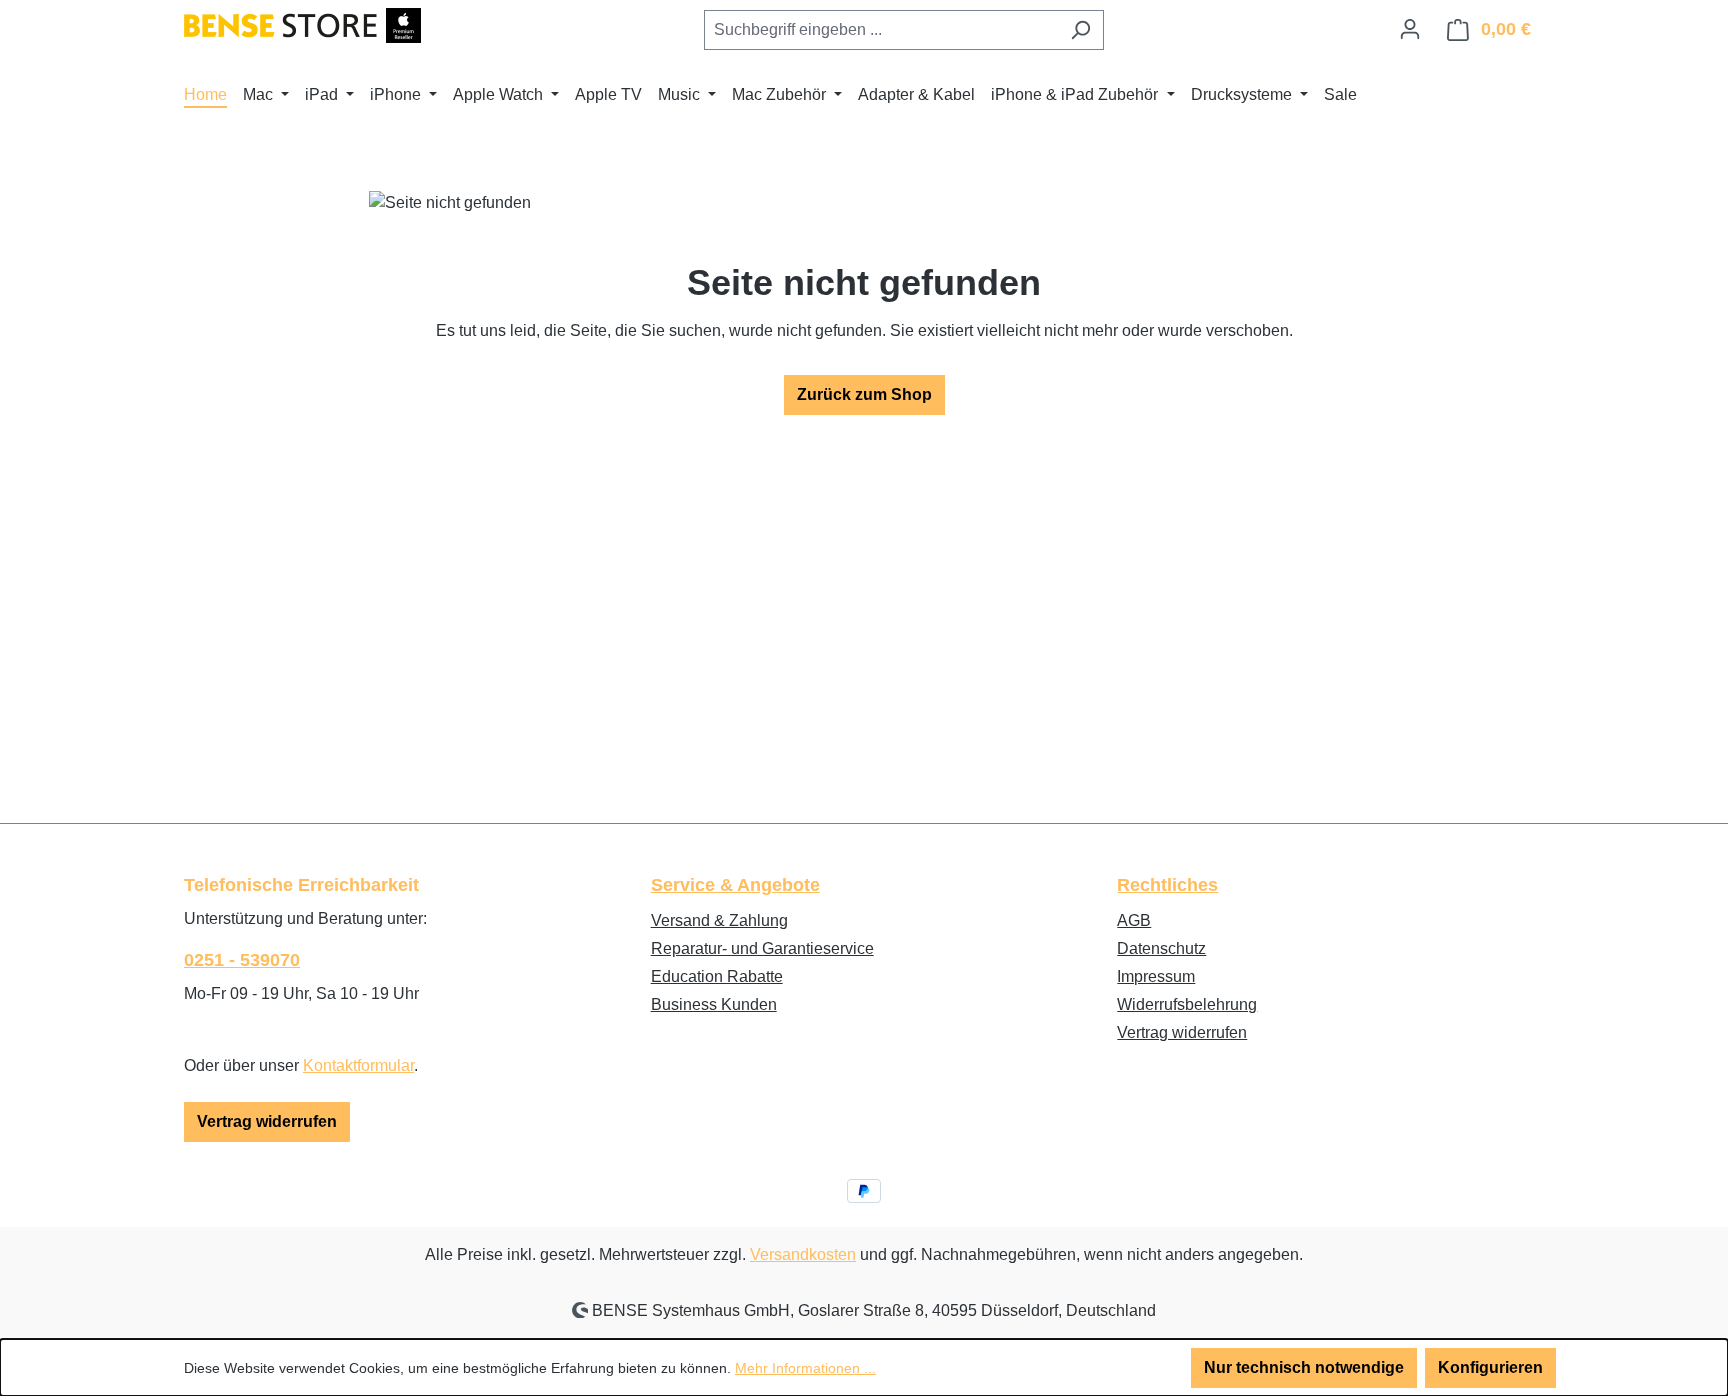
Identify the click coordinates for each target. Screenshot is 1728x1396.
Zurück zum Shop (864, 394)
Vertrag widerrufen (267, 1121)
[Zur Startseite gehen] (302, 24)
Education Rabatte (717, 976)
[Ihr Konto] (1410, 29)
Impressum (1156, 976)
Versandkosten (803, 1254)
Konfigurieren (1490, 1367)
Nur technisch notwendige (1304, 1367)
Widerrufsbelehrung (1187, 1004)
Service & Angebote (735, 885)
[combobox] (881, 30)
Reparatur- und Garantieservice (762, 948)
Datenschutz (1161, 948)
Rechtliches (1167, 885)
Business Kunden (714, 1004)
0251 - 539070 (242, 960)
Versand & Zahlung (719, 920)
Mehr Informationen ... (805, 1368)
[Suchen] (1080, 30)
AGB (1134, 920)
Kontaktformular (358, 1065)
